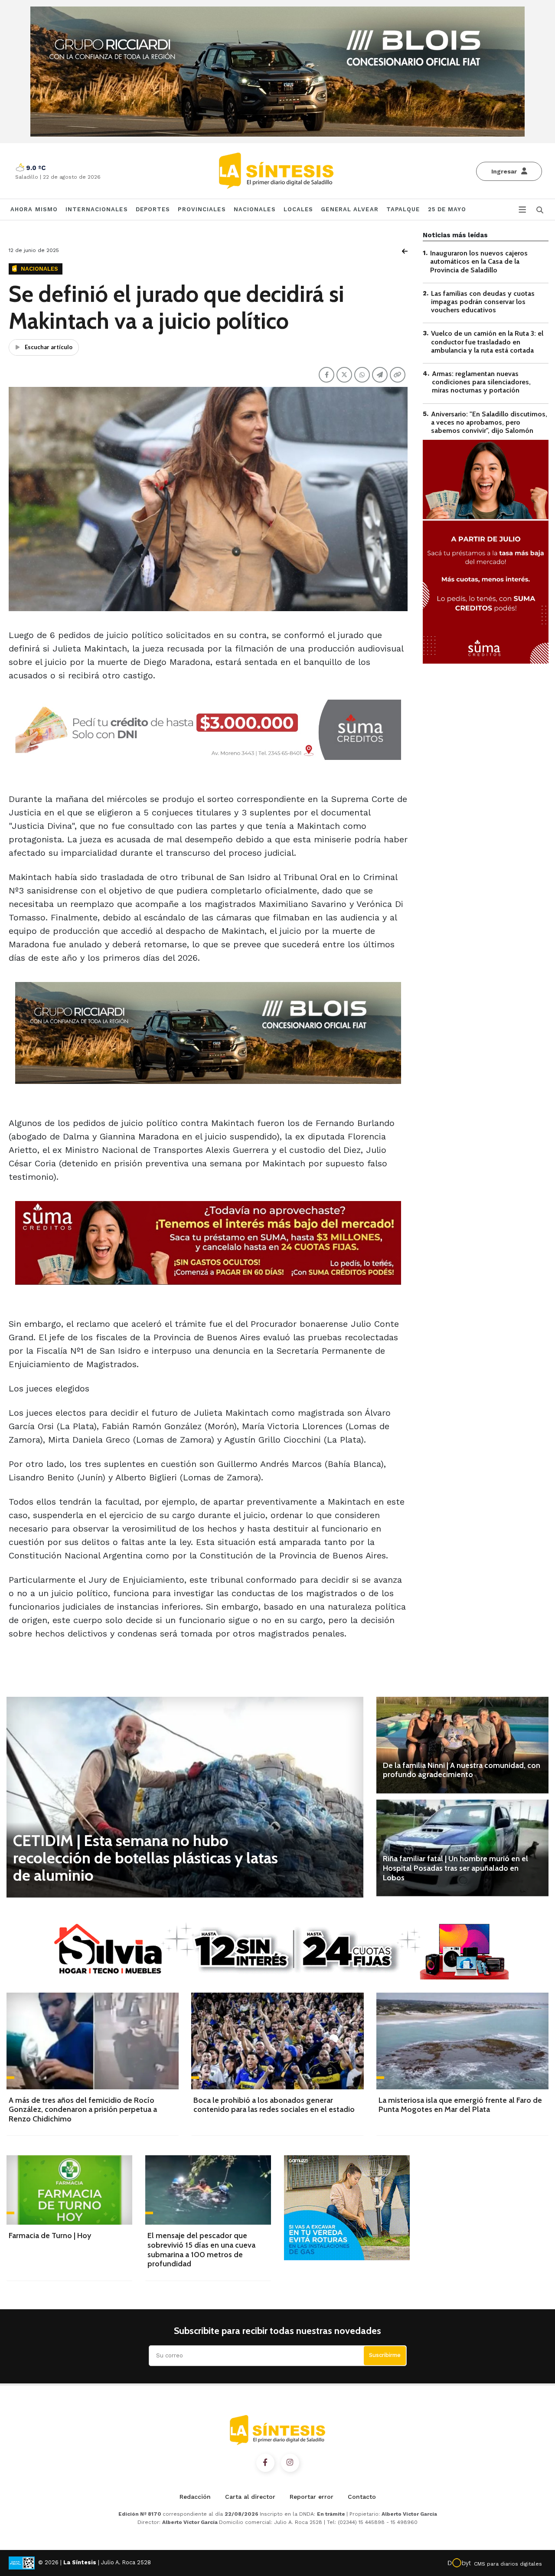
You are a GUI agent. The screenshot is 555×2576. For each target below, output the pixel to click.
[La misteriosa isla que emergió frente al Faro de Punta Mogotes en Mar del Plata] (462, 2041)
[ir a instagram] (290, 2463)
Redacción (195, 2497)
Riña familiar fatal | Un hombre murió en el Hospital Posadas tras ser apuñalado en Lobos (455, 1868)
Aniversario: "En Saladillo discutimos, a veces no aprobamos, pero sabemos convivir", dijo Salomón (489, 422)
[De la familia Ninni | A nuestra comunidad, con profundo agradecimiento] (462, 1745)
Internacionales (97, 209)
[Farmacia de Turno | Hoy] (69, 2190)
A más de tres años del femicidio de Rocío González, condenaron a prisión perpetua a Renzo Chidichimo (83, 2110)
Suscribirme (385, 2355)
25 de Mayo (447, 209)
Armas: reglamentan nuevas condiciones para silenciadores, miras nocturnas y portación (481, 382)
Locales (299, 209)
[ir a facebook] (265, 2463)
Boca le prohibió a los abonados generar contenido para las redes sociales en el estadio (274, 2105)
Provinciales (202, 209)
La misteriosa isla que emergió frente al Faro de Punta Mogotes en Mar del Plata (460, 2105)
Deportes (153, 209)
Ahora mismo (34, 209)
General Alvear (349, 209)
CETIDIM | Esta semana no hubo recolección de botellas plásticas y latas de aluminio (145, 1858)
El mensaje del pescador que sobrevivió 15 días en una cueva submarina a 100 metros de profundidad (201, 2250)
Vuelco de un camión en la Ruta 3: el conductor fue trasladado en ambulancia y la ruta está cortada (487, 342)
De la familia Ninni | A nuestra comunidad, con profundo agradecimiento (462, 1770)
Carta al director (250, 2497)
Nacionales (255, 209)
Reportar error (312, 2497)
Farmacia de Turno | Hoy (50, 2236)
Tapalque (403, 209)
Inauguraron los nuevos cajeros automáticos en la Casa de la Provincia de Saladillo (479, 261)
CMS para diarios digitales (508, 2564)
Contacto (362, 2497)
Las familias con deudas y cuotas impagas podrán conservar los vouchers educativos (483, 302)
